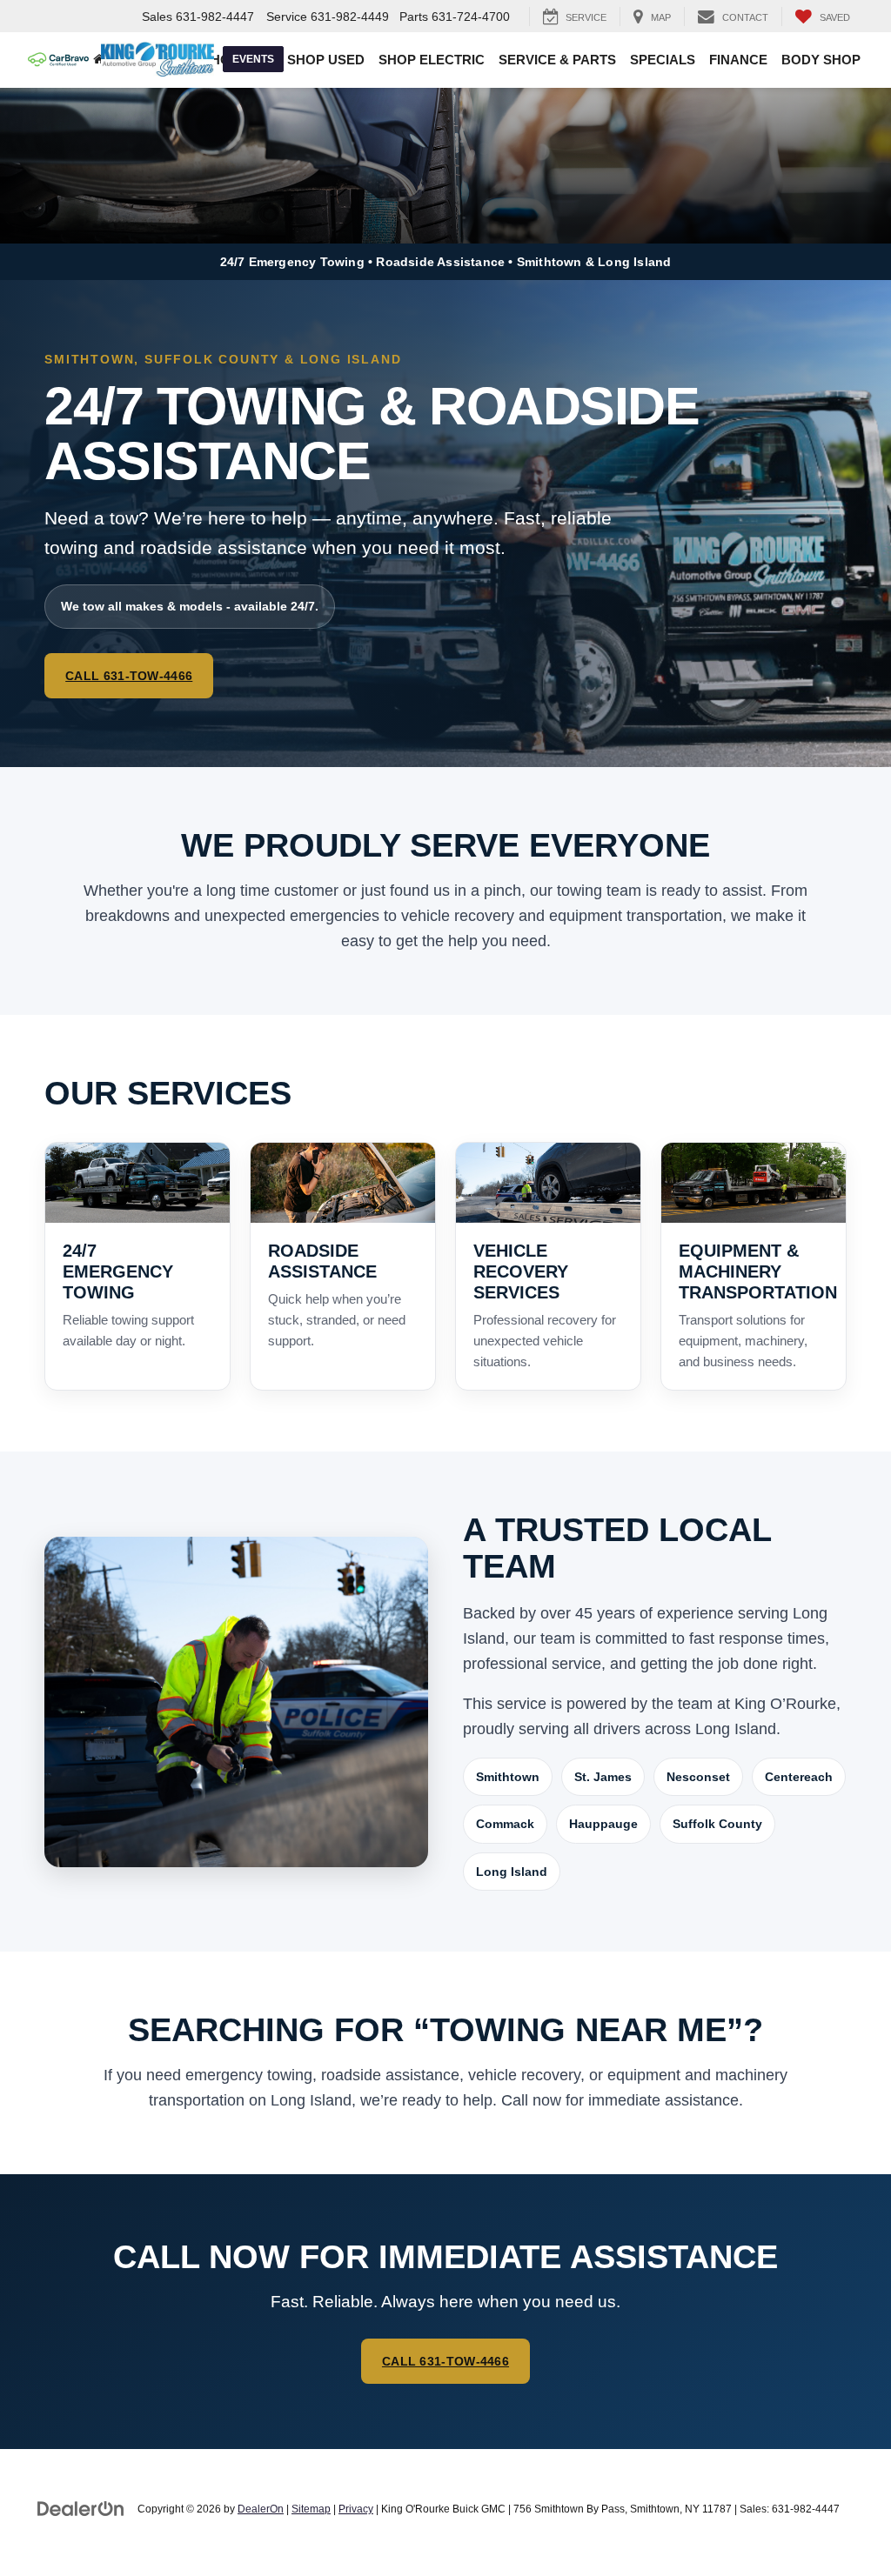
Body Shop (821, 60)
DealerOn (261, 2509)
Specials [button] (663, 60)
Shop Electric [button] (432, 60)
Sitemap (311, 2509)
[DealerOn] (81, 2508)
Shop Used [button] (326, 60)
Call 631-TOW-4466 (129, 676)
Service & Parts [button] (557, 60)
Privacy (356, 2509)
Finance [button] (738, 60)
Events (253, 59)
